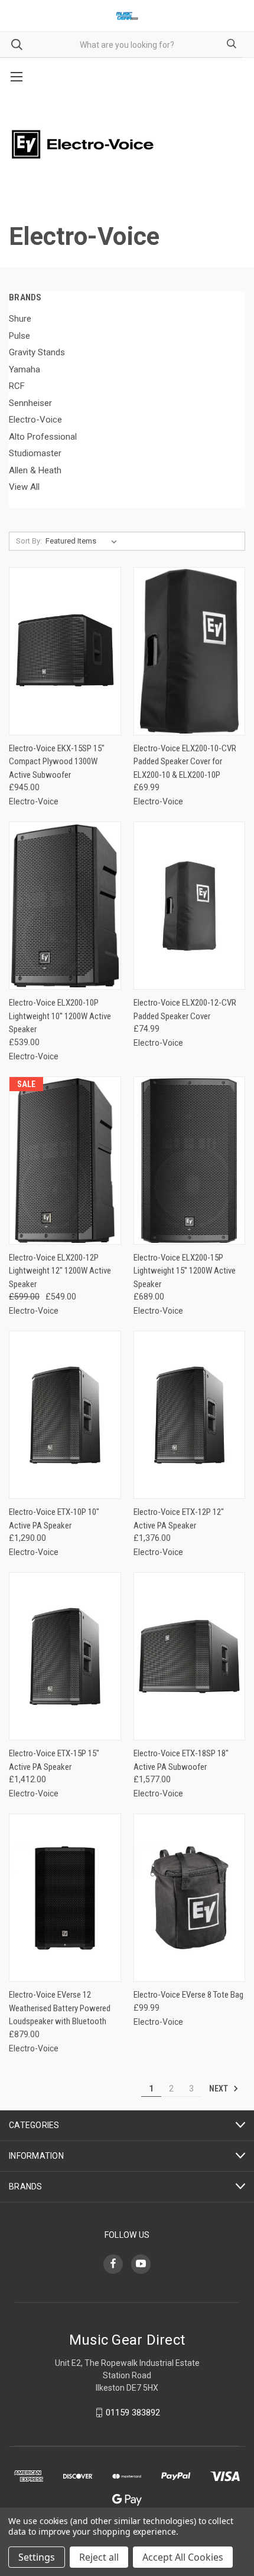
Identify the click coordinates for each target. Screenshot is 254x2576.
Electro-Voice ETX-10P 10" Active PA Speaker (54, 1519)
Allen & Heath (35, 470)
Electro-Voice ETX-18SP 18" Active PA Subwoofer (181, 1760)
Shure (20, 319)
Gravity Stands (37, 352)
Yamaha (25, 369)
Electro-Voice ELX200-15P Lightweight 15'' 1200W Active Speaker (185, 1271)
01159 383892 (133, 2413)
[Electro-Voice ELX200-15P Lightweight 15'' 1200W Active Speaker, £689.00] (190, 1161)
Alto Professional (43, 437)
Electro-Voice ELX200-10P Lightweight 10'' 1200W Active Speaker (60, 1016)
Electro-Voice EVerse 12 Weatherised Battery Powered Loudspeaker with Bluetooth (60, 2008)
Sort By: (29, 541)
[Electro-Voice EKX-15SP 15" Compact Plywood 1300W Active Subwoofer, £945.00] (65, 651)
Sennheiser (30, 403)
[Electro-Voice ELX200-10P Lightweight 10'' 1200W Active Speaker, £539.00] (65, 906)
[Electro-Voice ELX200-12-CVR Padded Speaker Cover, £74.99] (190, 906)
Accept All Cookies (183, 2557)
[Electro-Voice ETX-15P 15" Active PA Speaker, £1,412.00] (65, 1656)
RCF (17, 386)
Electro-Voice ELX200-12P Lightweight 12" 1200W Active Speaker (60, 1271)
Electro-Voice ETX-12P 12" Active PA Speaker (179, 1519)
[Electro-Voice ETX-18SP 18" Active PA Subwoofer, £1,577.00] (190, 1656)
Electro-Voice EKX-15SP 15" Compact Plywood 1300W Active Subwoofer (57, 762)
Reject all (99, 2557)
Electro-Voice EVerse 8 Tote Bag (188, 1995)
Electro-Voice (35, 420)
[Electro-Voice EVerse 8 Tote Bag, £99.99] (190, 1898)
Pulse (19, 336)
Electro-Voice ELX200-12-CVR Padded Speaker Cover (185, 1009)
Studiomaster (35, 453)
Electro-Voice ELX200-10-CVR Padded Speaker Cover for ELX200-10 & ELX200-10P (185, 762)
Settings (37, 2557)
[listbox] (84, 541)
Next (219, 2089)
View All (24, 487)
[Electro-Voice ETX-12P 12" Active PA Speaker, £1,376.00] (190, 1415)
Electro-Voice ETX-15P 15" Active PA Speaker (54, 1760)
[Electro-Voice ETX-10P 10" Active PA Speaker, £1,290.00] (65, 1415)
